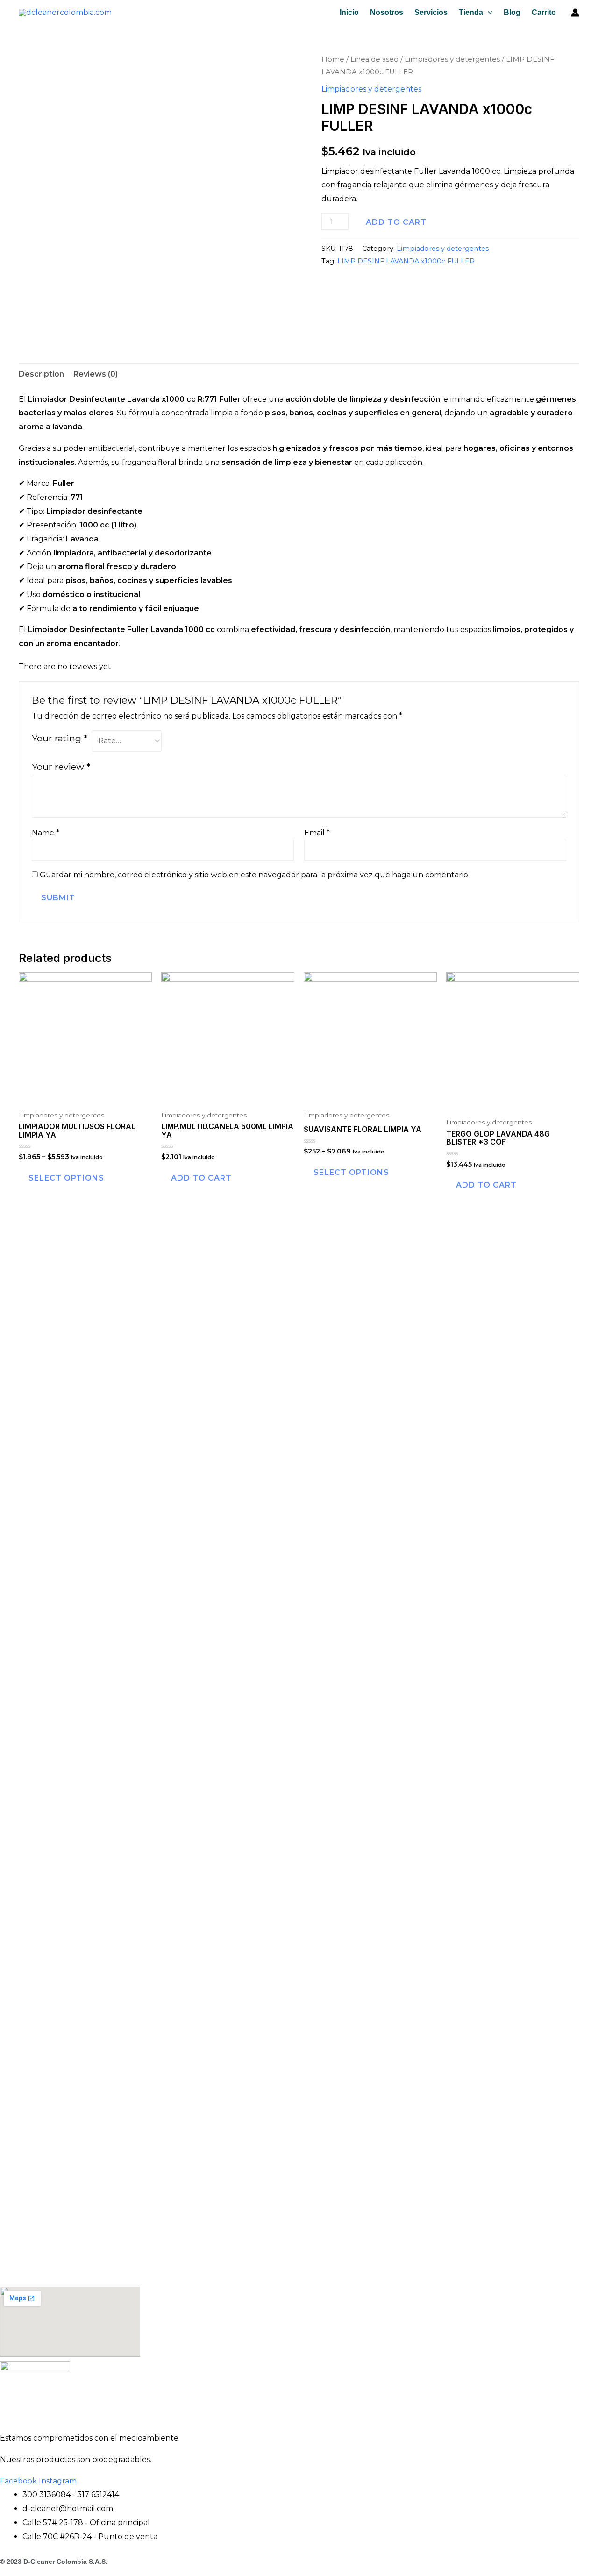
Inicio (349, 12)
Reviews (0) (96, 374)
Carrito (544, 12)
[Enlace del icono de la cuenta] (575, 13)
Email (317, 833)
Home (333, 59)
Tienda (471, 12)
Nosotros (387, 12)
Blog (512, 12)
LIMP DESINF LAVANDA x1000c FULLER (406, 261)
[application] (488, 13)
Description (41, 374)
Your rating (60, 738)
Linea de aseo (374, 59)
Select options (66, 1178)
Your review (61, 767)
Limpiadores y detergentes (452, 59)
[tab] (41, 374)
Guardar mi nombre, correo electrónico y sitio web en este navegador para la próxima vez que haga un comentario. (255, 875)
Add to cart (396, 222)
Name (46, 833)
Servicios (431, 12)
